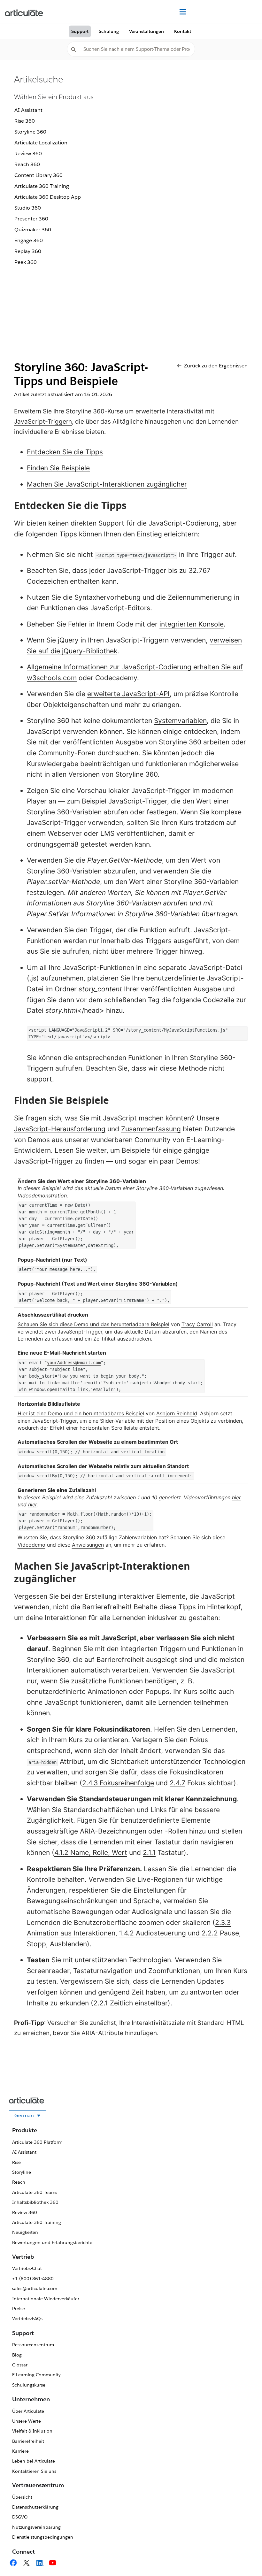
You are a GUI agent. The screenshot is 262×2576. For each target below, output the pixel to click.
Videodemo (31, 1545)
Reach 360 (27, 164)
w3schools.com (52, 678)
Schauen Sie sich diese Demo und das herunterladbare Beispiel (93, 1324)
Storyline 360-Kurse (95, 411)
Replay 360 (28, 251)
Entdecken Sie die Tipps (65, 452)
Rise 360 (25, 121)
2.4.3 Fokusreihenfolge (118, 1783)
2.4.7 (177, 1783)
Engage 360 (29, 240)
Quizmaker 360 (33, 230)
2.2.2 (210, 1933)
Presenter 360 (31, 219)
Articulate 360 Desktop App (48, 197)
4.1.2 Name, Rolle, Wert (91, 1853)
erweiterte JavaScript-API (128, 694)
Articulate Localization (41, 143)
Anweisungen (88, 1545)
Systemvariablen (180, 721)
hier (236, 1497)
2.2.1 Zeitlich (113, 2003)
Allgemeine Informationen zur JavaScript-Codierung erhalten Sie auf (135, 667)
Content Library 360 (39, 175)
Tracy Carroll (197, 1324)
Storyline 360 (30, 132)
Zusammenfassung (151, 1129)
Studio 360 (28, 208)
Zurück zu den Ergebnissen (216, 366)
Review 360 (28, 154)
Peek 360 (26, 262)
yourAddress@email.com (74, 1363)
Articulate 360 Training (42, 186)
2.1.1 (149, 1853)
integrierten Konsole (192, 624)
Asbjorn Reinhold (177, 1413)
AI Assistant (28, 110)
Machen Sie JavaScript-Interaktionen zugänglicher (107, 484)
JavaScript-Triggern (43, 422)
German (30, 2117)
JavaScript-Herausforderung (60, 1129)
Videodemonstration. (43, 1196)
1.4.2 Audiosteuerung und (160, 1933)
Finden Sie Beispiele (58, 468)
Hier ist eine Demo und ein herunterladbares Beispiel (81, 1413)
